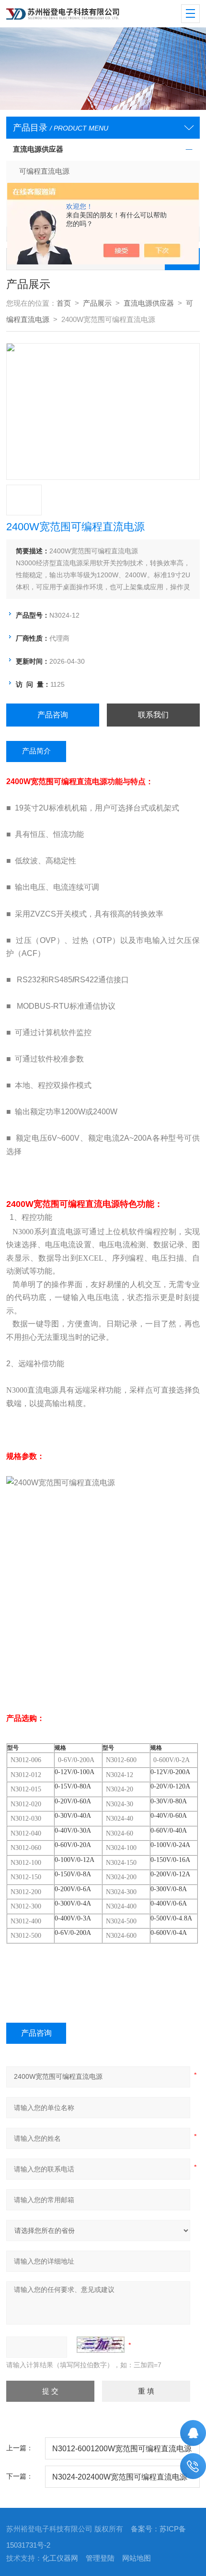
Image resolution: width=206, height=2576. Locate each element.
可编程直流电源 (44, 171)
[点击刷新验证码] (101, 2345)
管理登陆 (100, 2558)
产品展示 (97, 303)
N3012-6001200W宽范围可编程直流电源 (122, 2448)
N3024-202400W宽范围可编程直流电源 (120, 2477)
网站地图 (137, 2558)
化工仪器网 (60, 2558)
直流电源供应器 (38, 149)
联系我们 (153, 715)
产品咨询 (53, 715)
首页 (64, 303)
